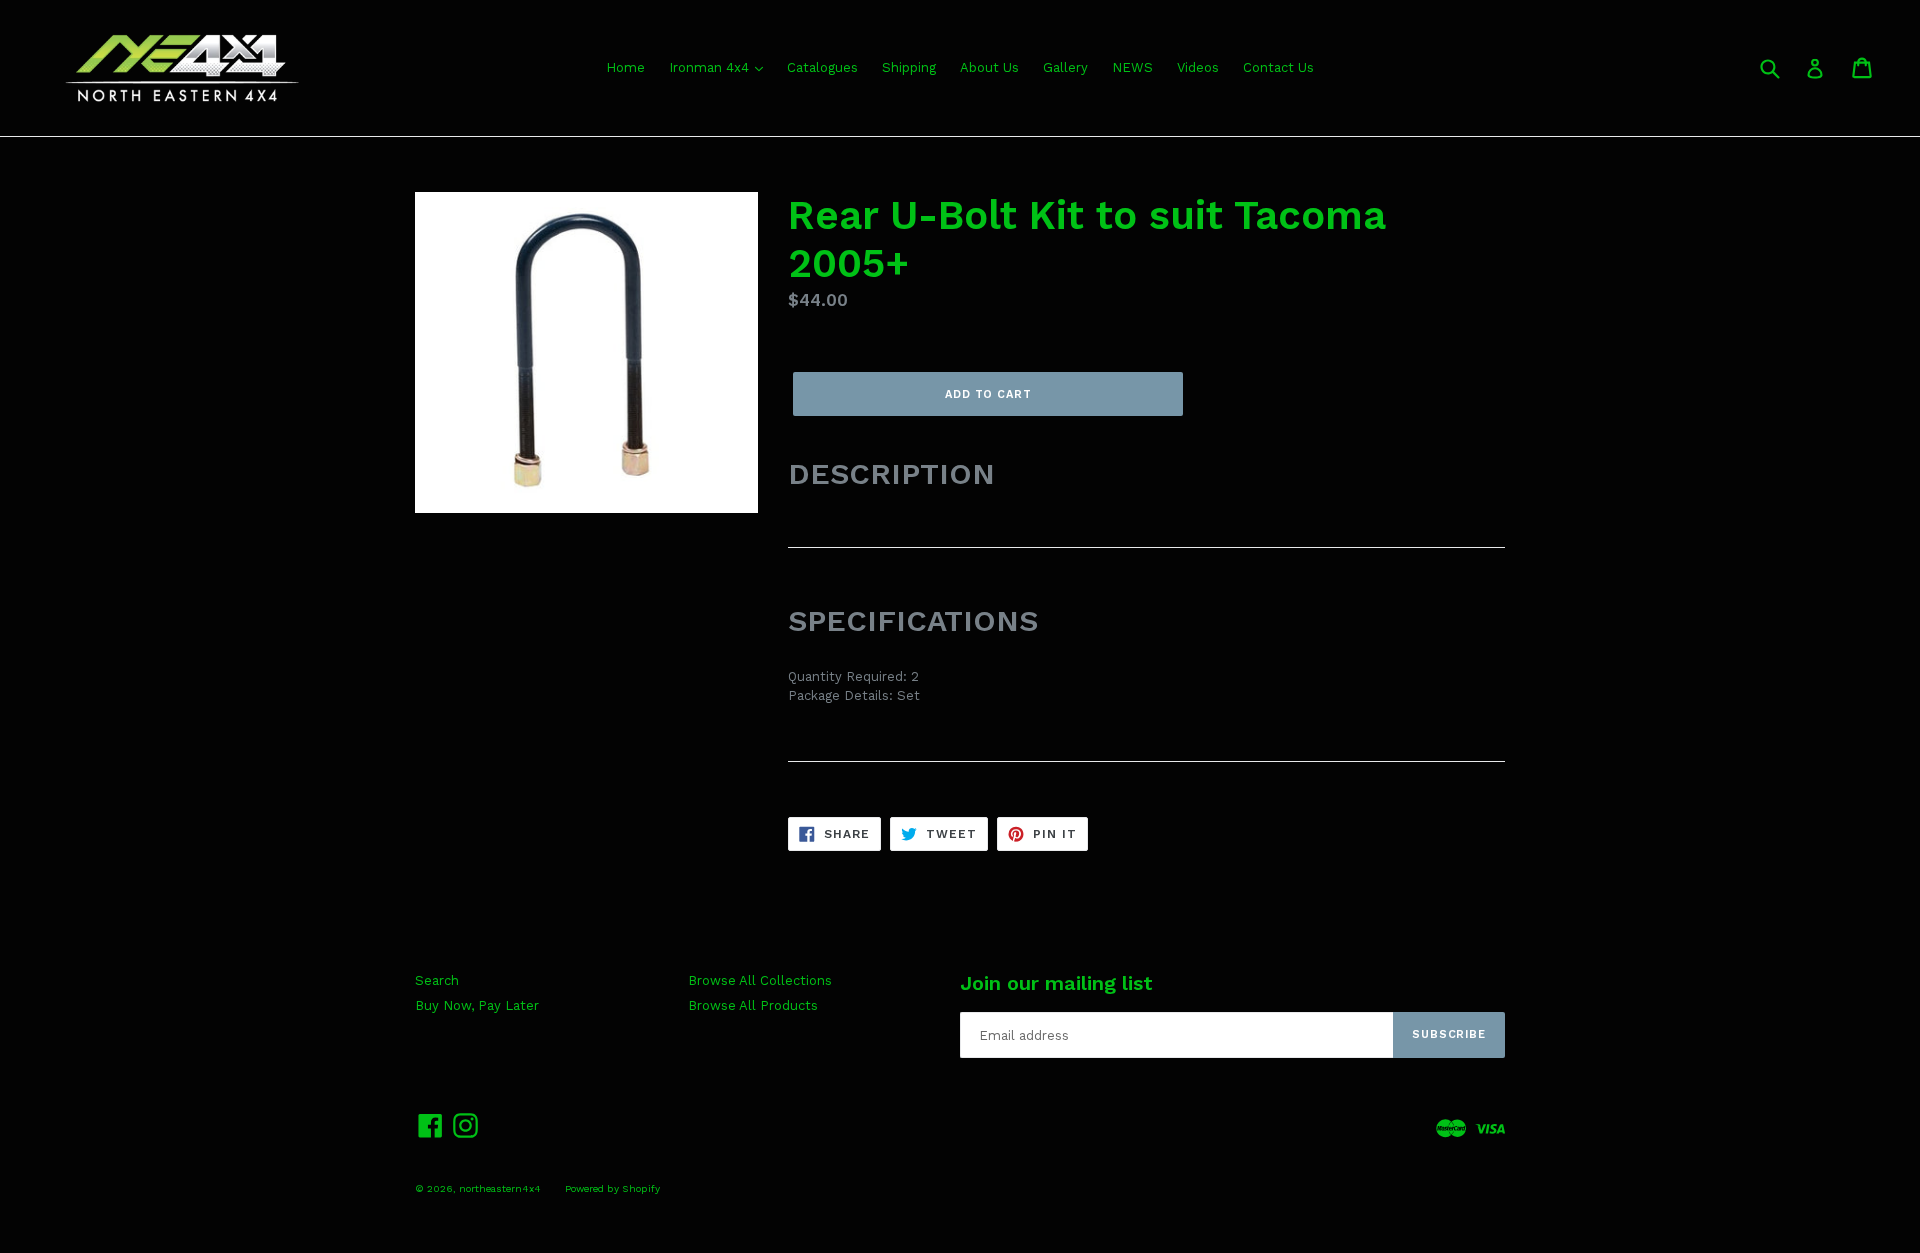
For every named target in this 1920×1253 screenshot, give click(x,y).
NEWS (1132, 67)
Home (625, 67)
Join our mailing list (1056, 983)
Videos (1198, 67)
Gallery (1065, 67)
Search (437, 980)
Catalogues (822, 67)
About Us (989, 67)
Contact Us (1278, 67)
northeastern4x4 (500, 1188)
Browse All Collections (760, 980)
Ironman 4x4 (711, 67)
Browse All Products (753, 1005)
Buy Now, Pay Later (477, 1005)
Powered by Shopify (612, 1188)
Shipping (909, 67)
